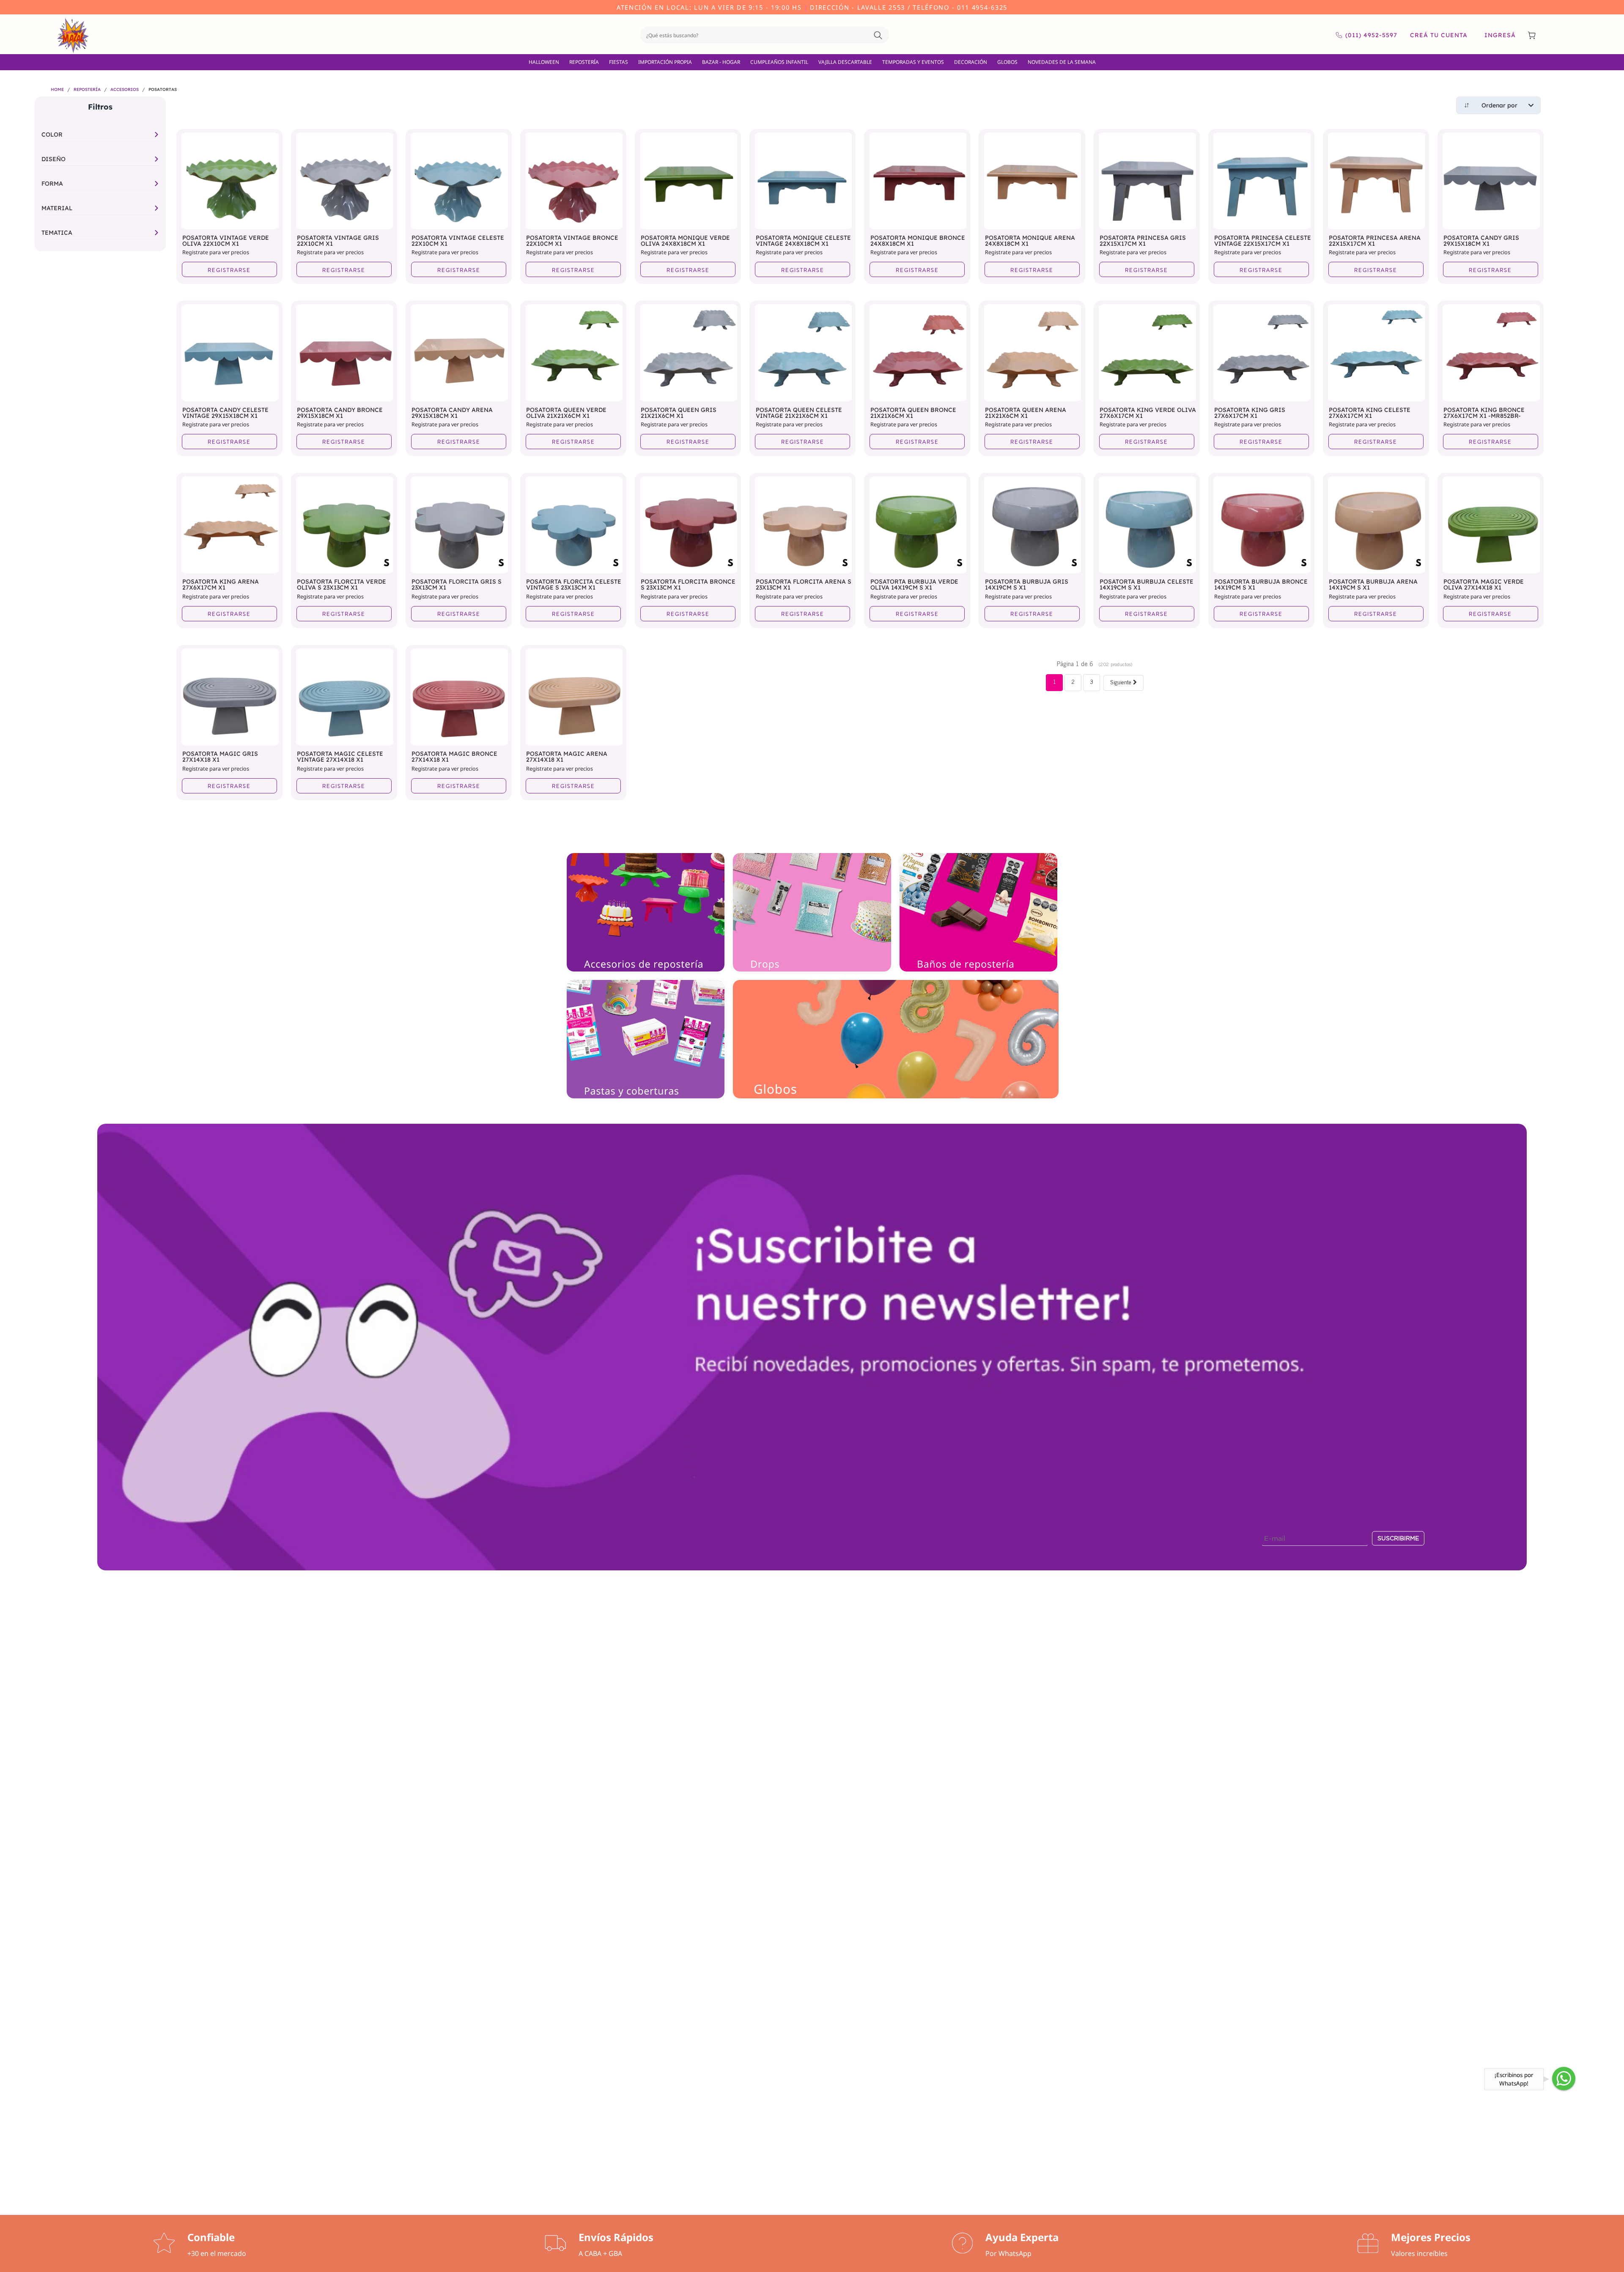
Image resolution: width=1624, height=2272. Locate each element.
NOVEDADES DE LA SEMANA (1062, 62)
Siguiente (1122, 684)
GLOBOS (1007, 62)
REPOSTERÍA (584, 62)
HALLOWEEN (544, 62)
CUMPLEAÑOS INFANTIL (779, 62)
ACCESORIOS (125, 90)
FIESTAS (619, 62)
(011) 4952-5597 (1371, 36)
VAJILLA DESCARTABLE (845, 62)
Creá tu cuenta (1439, 36)
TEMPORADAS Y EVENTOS (913, 62)
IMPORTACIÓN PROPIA (665, 62)
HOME (57, 90)
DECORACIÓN (971, 62)
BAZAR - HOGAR (721, 62)
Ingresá (1500, 36)
